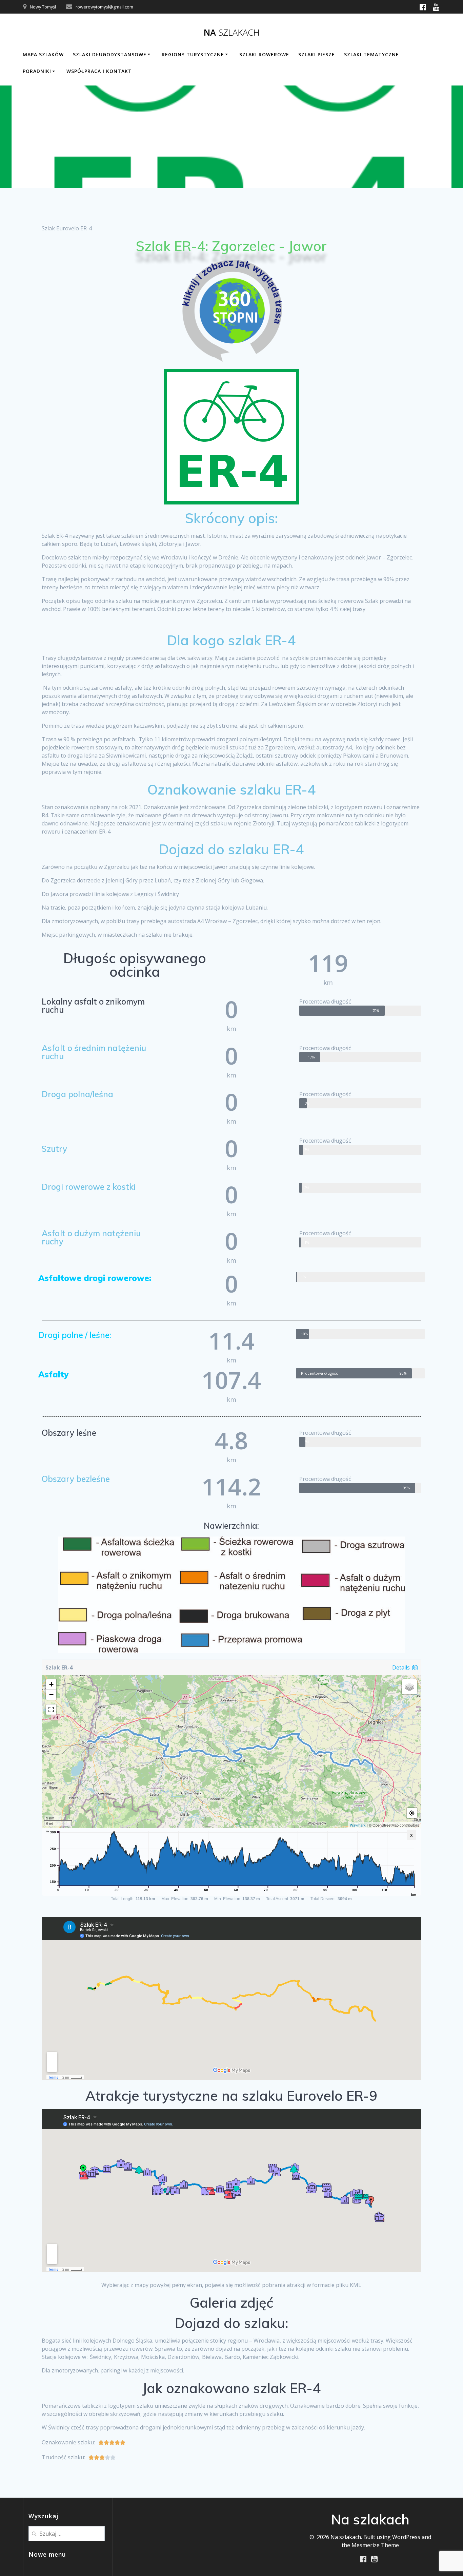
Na (232, 33)
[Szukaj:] (67, 2533)
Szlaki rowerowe (264, 54)
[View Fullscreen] (51, 1710)
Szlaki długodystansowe (110, 54)
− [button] (51, 1694)
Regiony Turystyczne (193, 54)
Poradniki (37, 71)
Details (402, 1667)
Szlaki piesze (317, 54)
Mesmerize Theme (375, 2545)
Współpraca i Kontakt (99, 71)
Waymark (358, 1825)
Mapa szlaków (43, 54)
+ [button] (51, 1684)
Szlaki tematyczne (371, 54)
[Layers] (409, 1687)
